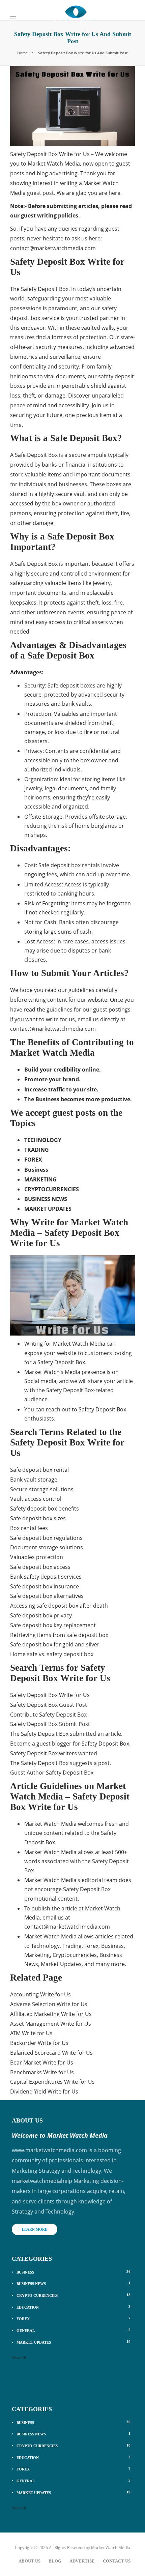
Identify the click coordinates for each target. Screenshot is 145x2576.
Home (22, 53)
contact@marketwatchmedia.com (53, 248)
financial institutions (91, 465)
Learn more (35, 2229)
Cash (50, 922)
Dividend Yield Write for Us (44, 2091)
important (23, 593)
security (114, 695)
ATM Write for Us (31, 2033)
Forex (74, 2318)
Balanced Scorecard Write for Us (51, 2053)
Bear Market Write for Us (42, 2062)
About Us (30, 2561)
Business (74, 2272)
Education (74, 2307)
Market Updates (74, 2342)
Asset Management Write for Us (51, 2024)
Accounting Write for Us (40, 1994)
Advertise (82, 2561)
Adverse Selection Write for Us (49, 2004)
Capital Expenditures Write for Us (52, 2082)
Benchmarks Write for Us (42, 2072)
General (74, 2330)
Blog (55, 2561)
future (54, 415)
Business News (74, 2283)
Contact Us (117, 2561)
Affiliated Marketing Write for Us (51, 2014)
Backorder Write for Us (39, 2043)
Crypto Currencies (74, 2295)
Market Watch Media (111, 2548)
